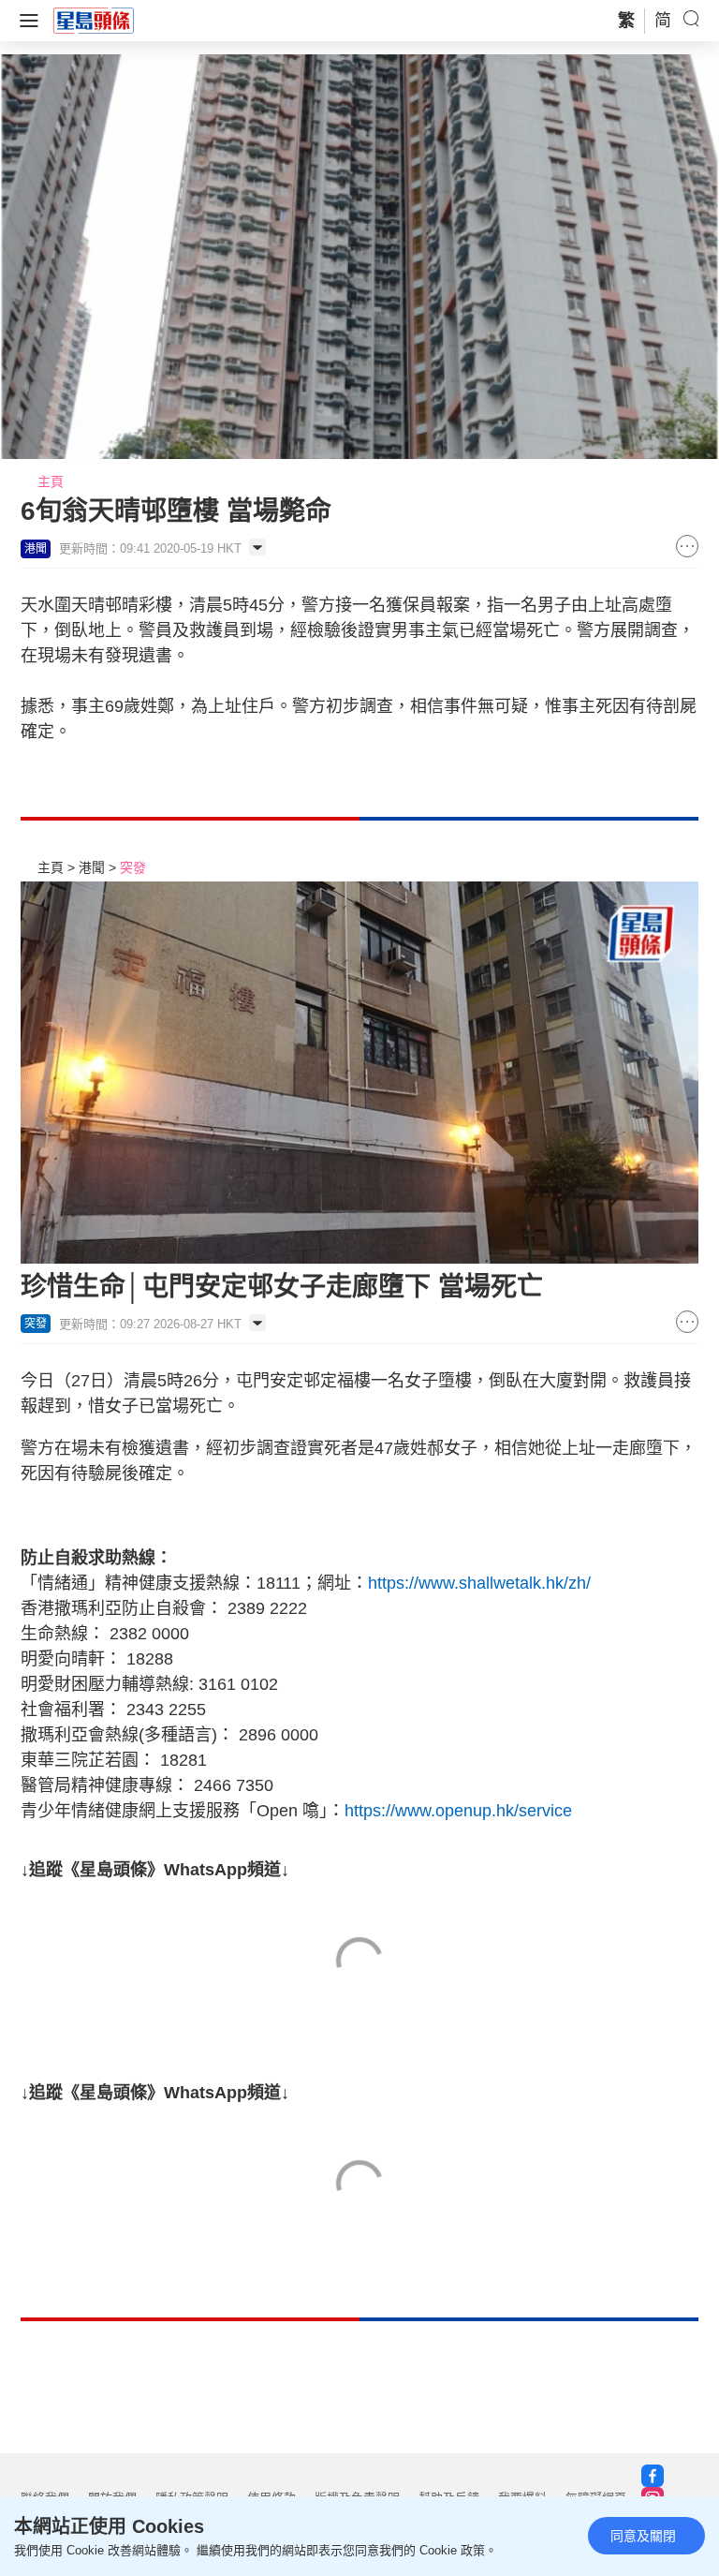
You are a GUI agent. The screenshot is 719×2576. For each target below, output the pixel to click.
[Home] (94, 20)
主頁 (51, 481)
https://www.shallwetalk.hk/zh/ (479, 1583)
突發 (133, 867)
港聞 (92, 867)
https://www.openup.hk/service (458, 1811)
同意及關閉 (643, 2536)
